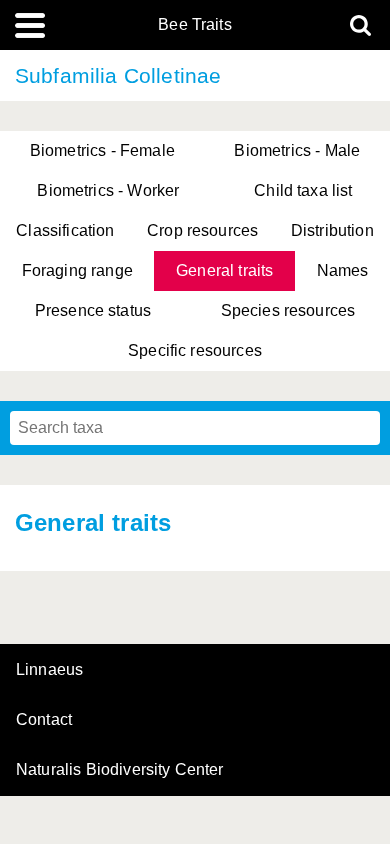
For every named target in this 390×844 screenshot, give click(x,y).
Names (343, 270)
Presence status (93, 310)
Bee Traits (195, 25)
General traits (224, 270)
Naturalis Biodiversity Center (120, 770)
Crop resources (202, 230)
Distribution (332, 230)
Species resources (288, 310)
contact (44, 719)
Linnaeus (49, 670)
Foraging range (77, 270)
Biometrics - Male (297, 150)
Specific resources (195, 350)
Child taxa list (303, 190)
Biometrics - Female (102, 150)
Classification (65, 230)
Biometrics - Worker (108, 190)
